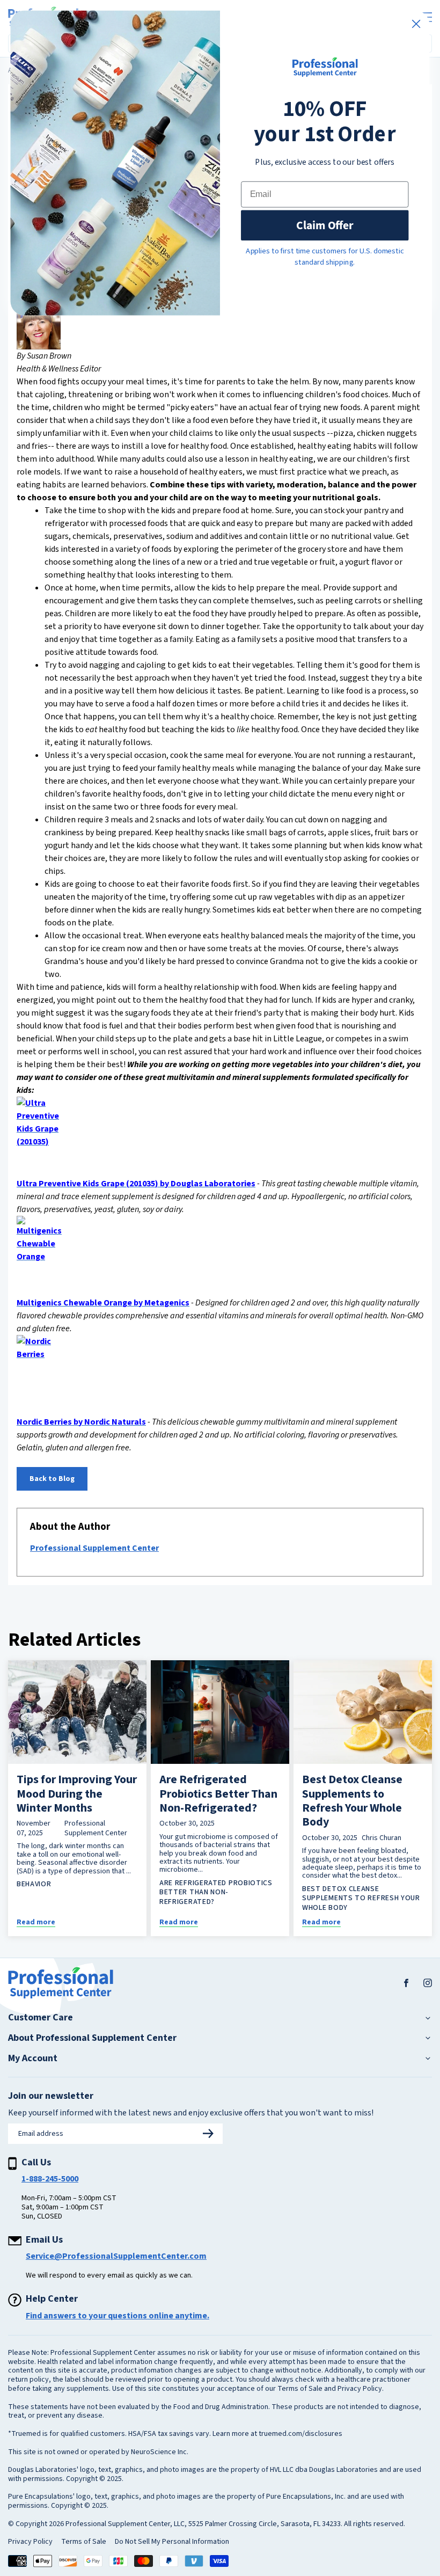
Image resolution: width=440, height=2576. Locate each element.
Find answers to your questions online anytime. (118, 2316)
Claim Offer (325, 225)
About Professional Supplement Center (92, 2038)
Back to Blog (52, 1479)
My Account (33, 2059)
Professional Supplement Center (94, 1548)
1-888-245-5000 (50, 2179)
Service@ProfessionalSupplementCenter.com (116, 2256)
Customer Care (41, 2018)
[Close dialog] (416, 24)
